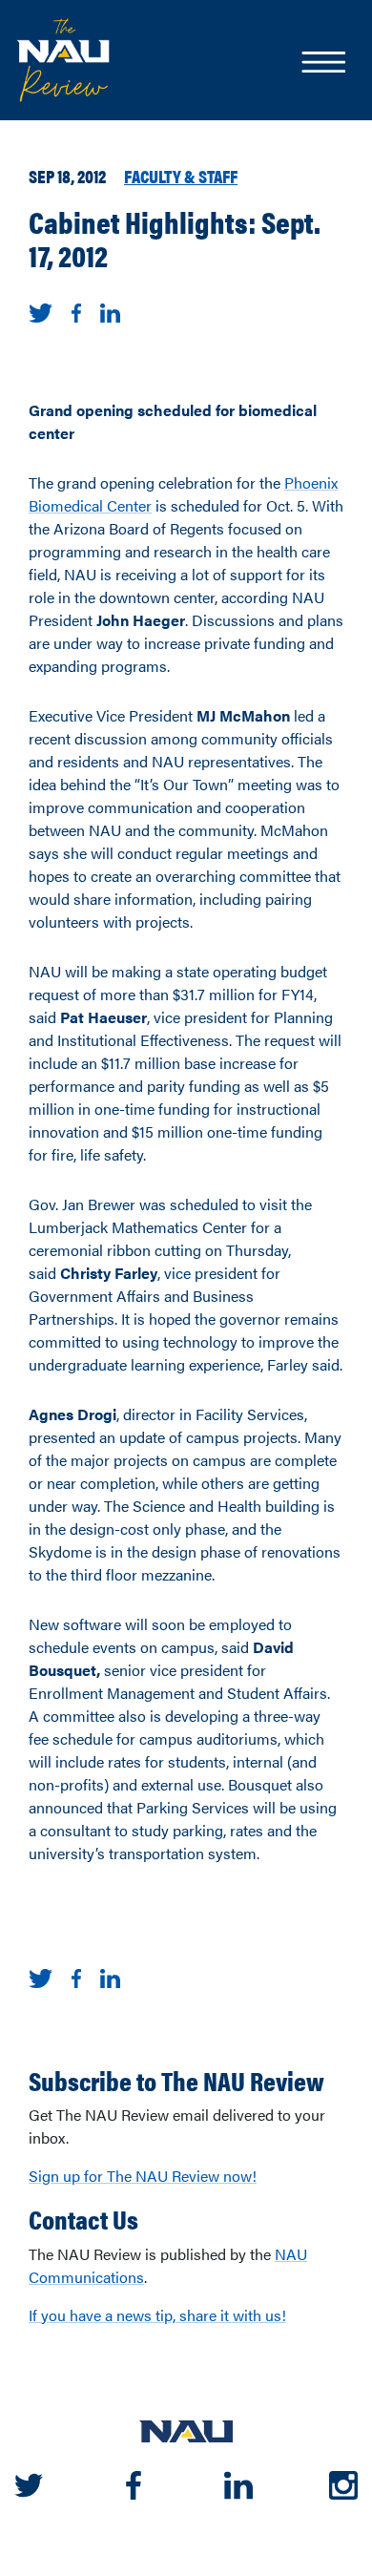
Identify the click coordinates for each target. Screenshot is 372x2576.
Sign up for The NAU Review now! (143, 2176)
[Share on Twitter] (41, 311)
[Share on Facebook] (76, 311)
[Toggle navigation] (322, 64)
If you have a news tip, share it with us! (157, 2315)
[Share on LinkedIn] (110, 311)
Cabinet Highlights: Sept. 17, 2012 (175, 238)
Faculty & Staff (181, 176)
